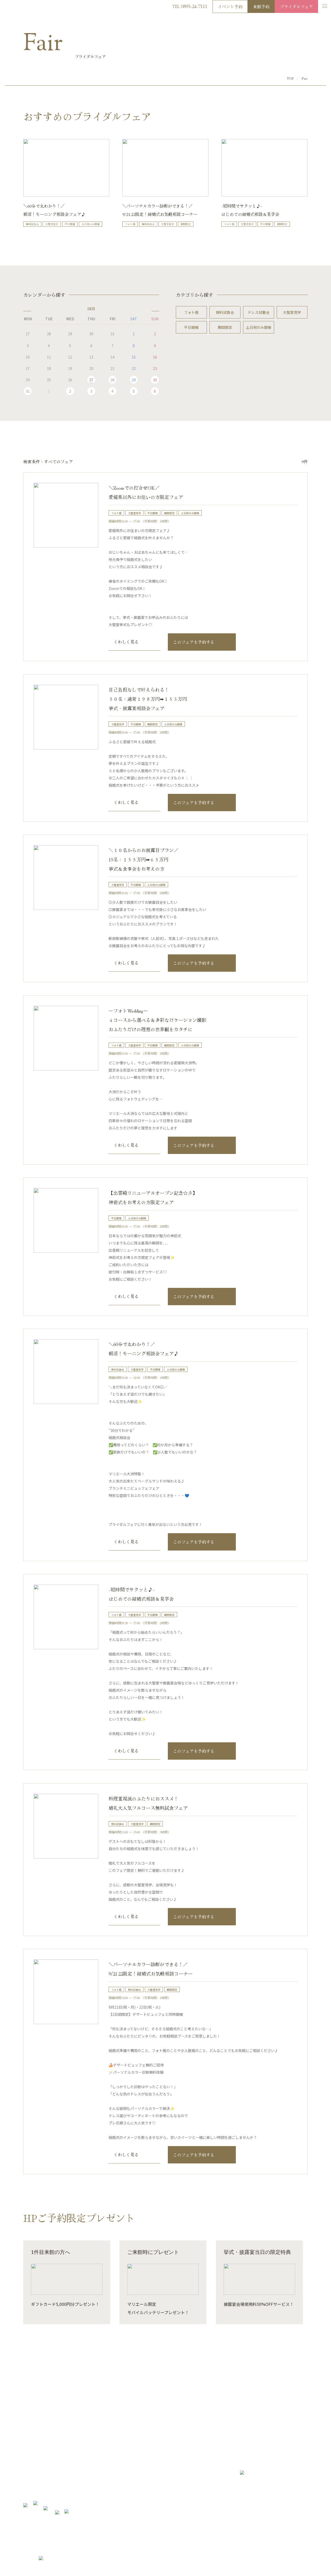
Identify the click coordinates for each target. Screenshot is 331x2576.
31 (28, 391)
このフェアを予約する (194, 642)
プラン (28, 2477)
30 (155, 380)
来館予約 (261, 6)
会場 (77, 2460)
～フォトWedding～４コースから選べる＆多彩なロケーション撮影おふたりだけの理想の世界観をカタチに (157, 1020)
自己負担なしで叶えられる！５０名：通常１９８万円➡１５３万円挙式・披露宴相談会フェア (148, 699)
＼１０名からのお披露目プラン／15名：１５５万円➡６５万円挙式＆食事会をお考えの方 (144, 859)
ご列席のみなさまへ (140, 2468)
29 (134, 380)
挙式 (27, 2493)
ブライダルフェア (296, 6)
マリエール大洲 (20, 7)
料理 (77, 2468)
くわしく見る (126, 642)
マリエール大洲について (42, 2460)
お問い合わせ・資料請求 (186, 2423)
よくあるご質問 (136, 2477)
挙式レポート (84, 2493)
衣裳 (77, 2477)
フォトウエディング (89, 2485)
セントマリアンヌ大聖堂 (42, 2485)
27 (91, 380)
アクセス (260, 2560)
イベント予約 (230, 6)
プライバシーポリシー (289, 2560)
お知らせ (131, 2460)
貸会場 (130, 2493)
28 (112, 380)
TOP (290, 78)
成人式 (130, 2485)
